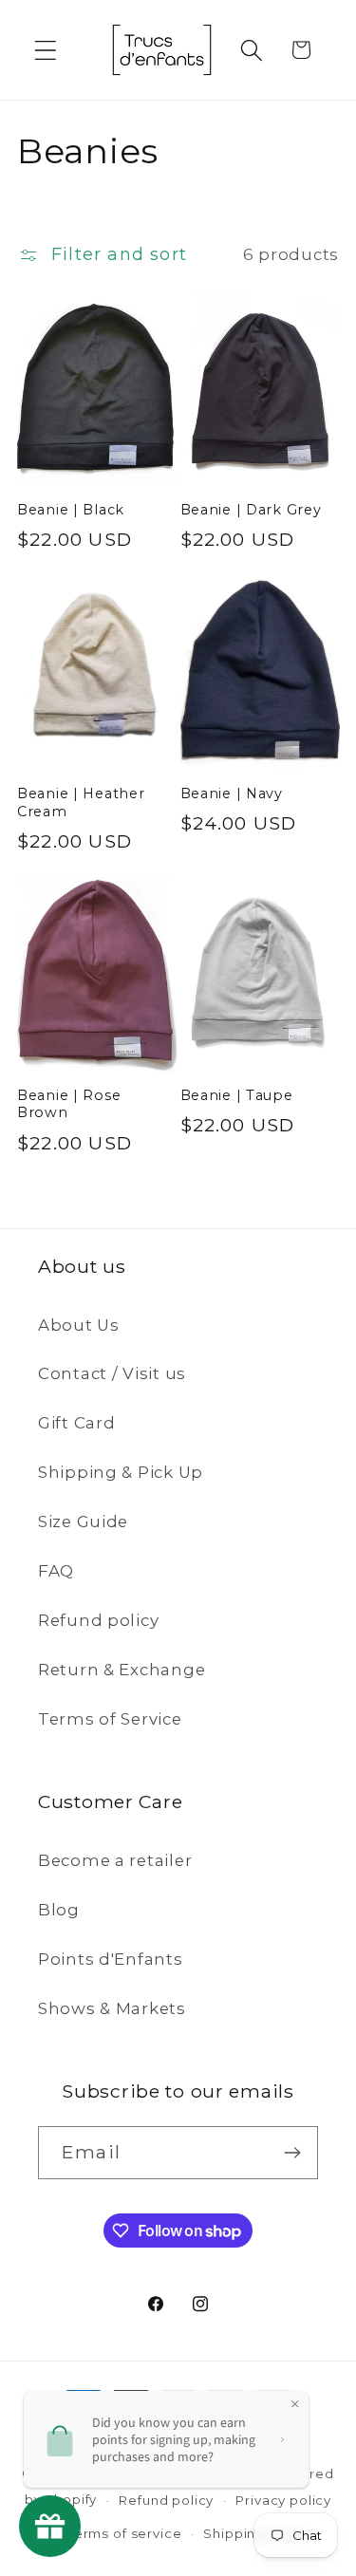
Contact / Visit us (112, 1373)
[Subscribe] (292, 2153)
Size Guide (83, 1521)
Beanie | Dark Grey (251, 510)
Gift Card (76, 1423)
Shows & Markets (112, 2008)
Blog (59, 1910)
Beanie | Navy (232, 793)
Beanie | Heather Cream (81, 803)
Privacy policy (283, 2500)
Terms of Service (110, 1719)
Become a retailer (115, 1860)
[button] (46, 50)
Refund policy (98, 1620)
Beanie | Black (71, 510)
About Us (79, 1325)
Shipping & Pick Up (121, 1472)
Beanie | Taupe (237, 1095)
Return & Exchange (122, 1670)
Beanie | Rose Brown (69, 1104)
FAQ (56, 1571)
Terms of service (124, 2533)
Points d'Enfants (111, 1959)
